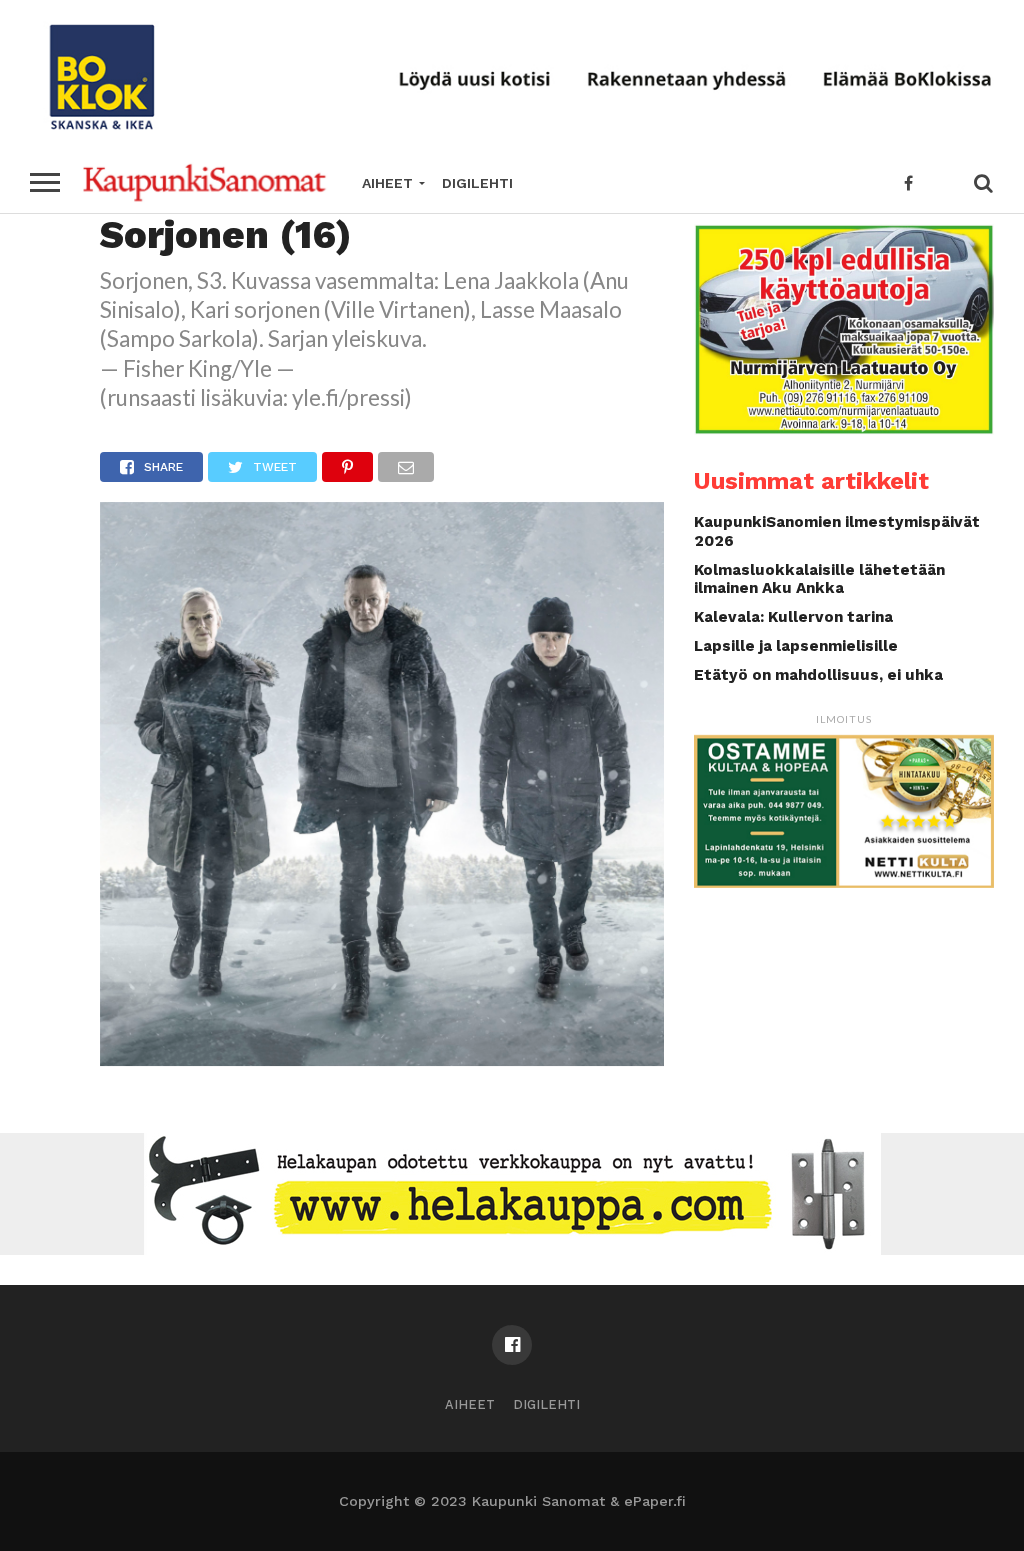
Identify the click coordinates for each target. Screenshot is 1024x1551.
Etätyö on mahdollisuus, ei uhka (818, 675)
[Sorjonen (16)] (382, 1059)
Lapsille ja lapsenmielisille (796, 646)
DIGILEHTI (477, 183)
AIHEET (387, 183)
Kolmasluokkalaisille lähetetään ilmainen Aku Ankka (819, 579)
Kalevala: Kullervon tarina (793, 617)
